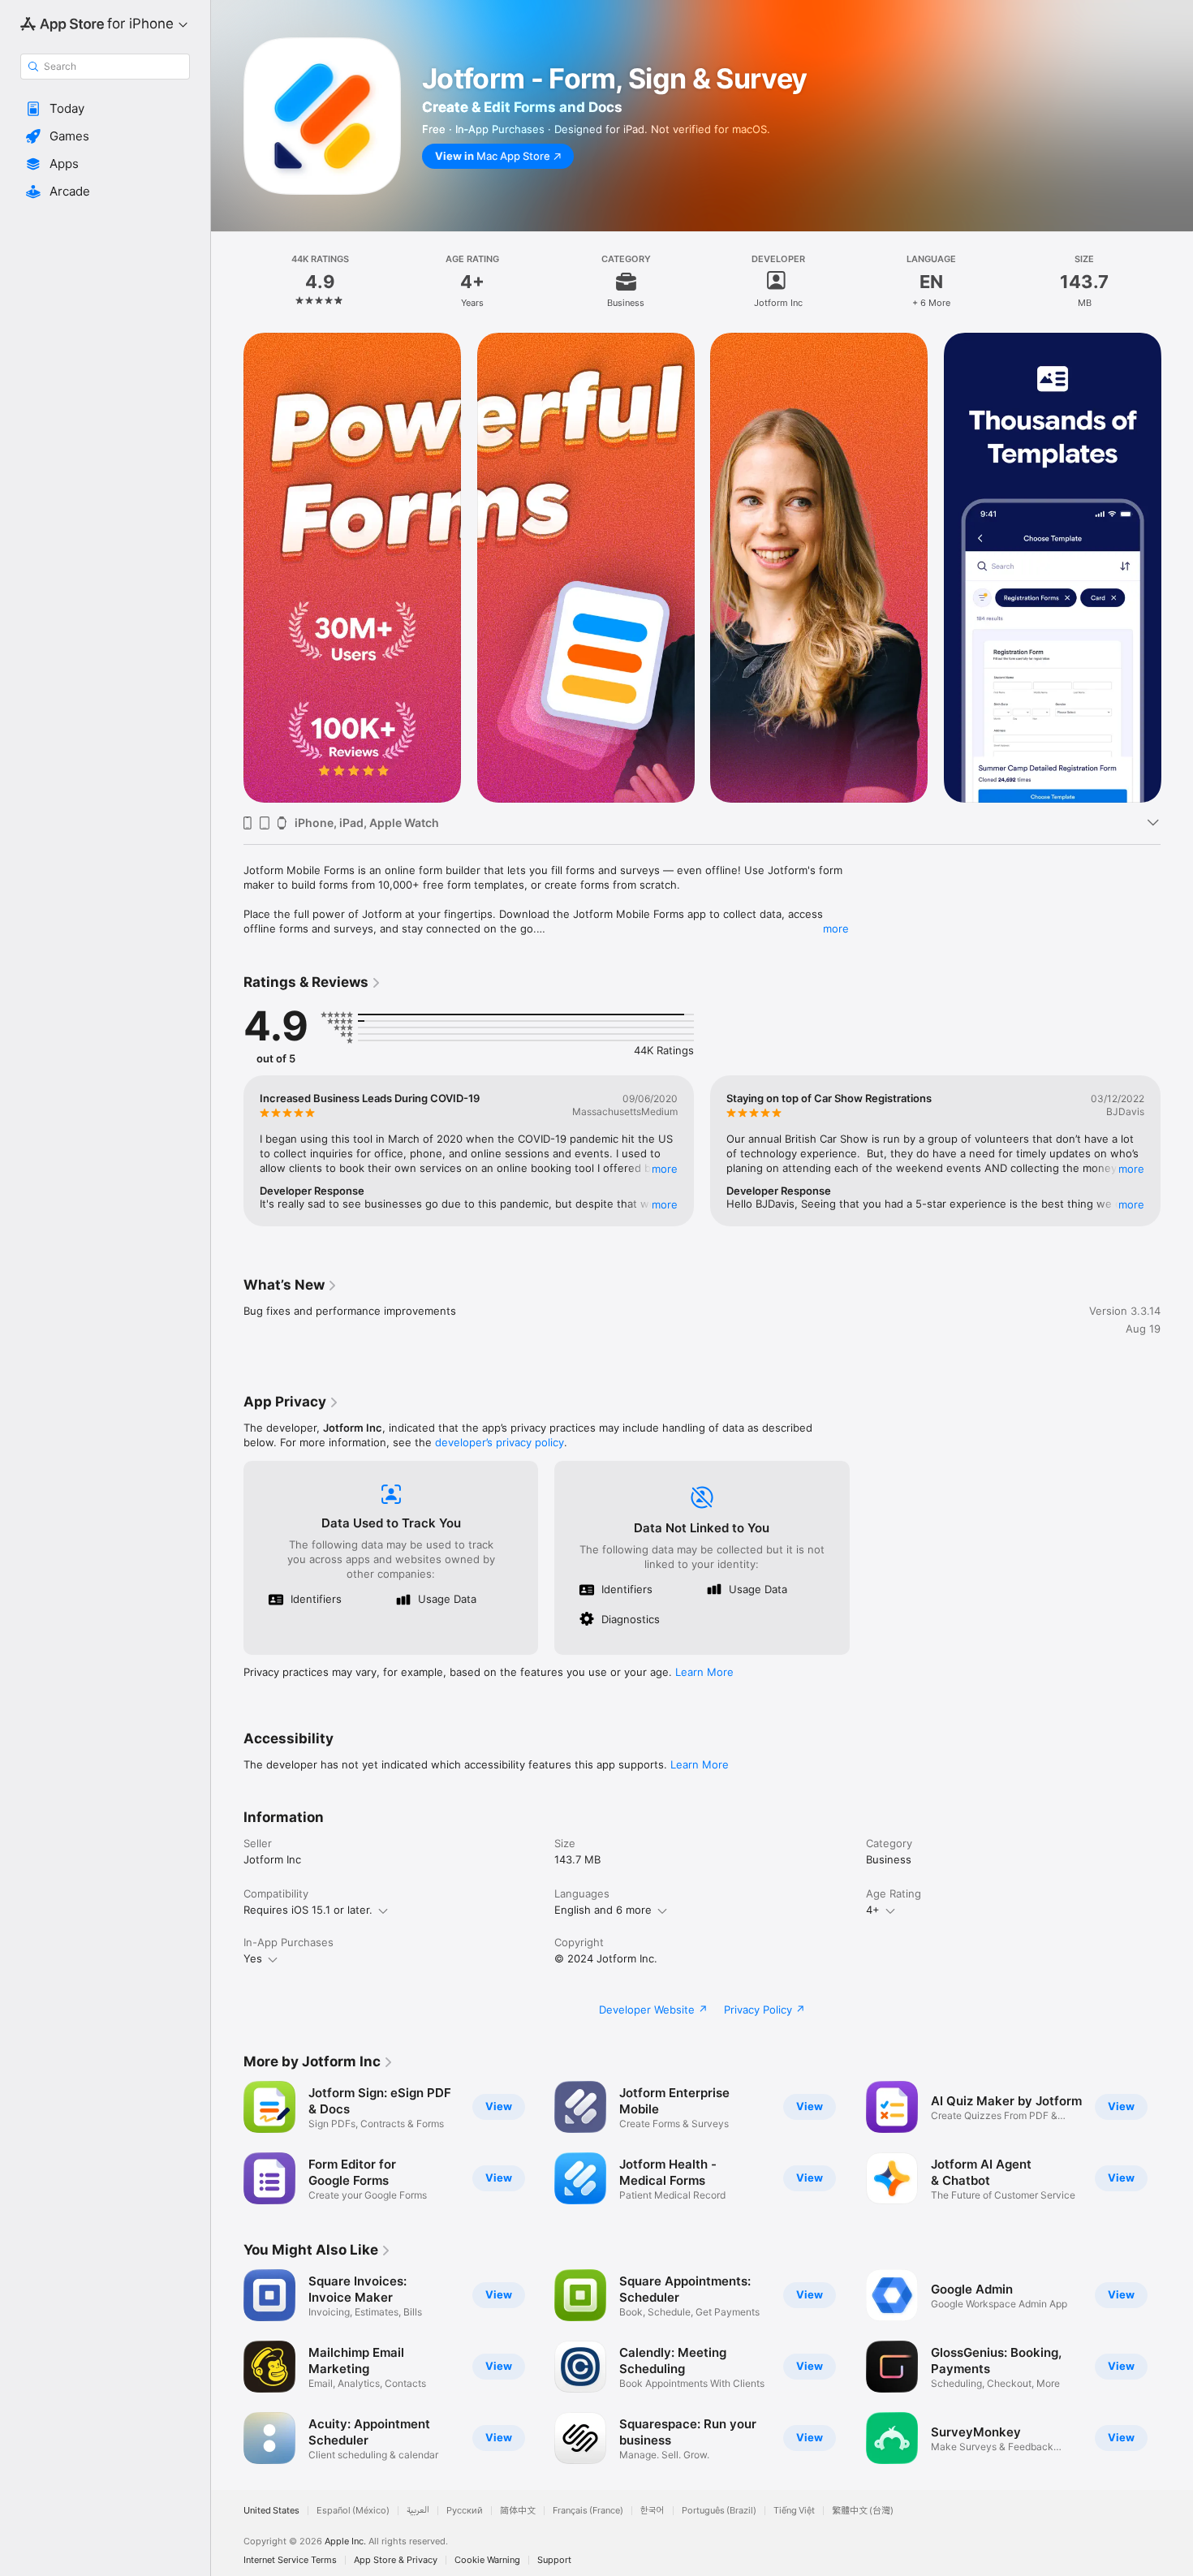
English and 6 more (603, 1910)
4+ (873, 1910)
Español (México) (353, 2511)
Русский (465, 2511)
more (836, 928)
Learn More (704, 1672)
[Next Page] (1177, 568)
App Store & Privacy (396, 2560)
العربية (418, 2511)
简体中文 (518, 2511)
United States (271, 2511)
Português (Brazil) (719, 2511)
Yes (253, 1958)
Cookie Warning (487, 2560)
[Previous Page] (227, 568)
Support (554, 2560)
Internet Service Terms (290, 2560)
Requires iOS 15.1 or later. (308, 1910)
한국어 (652, 2511)
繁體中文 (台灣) (863, 2511)
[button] (105, 109)
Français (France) (588, 2511)
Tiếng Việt (794, 2511)
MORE (665, 1169)
